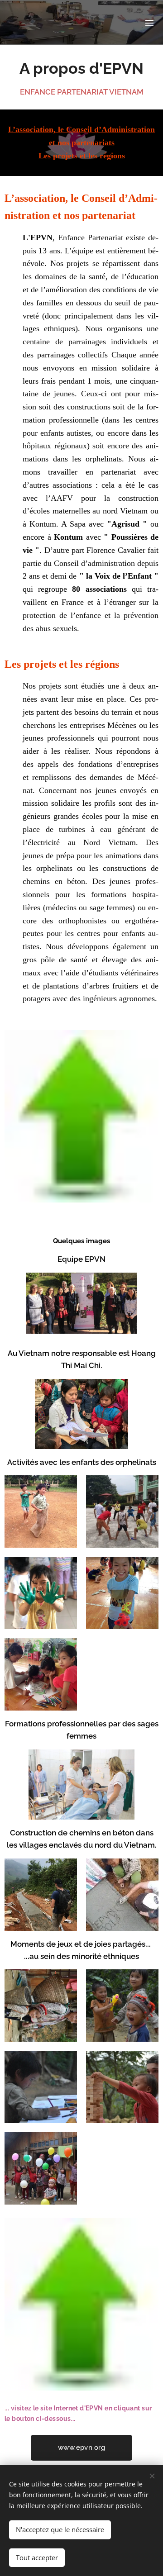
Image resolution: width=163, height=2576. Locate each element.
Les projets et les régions (82, 156)
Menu (149, 23)
